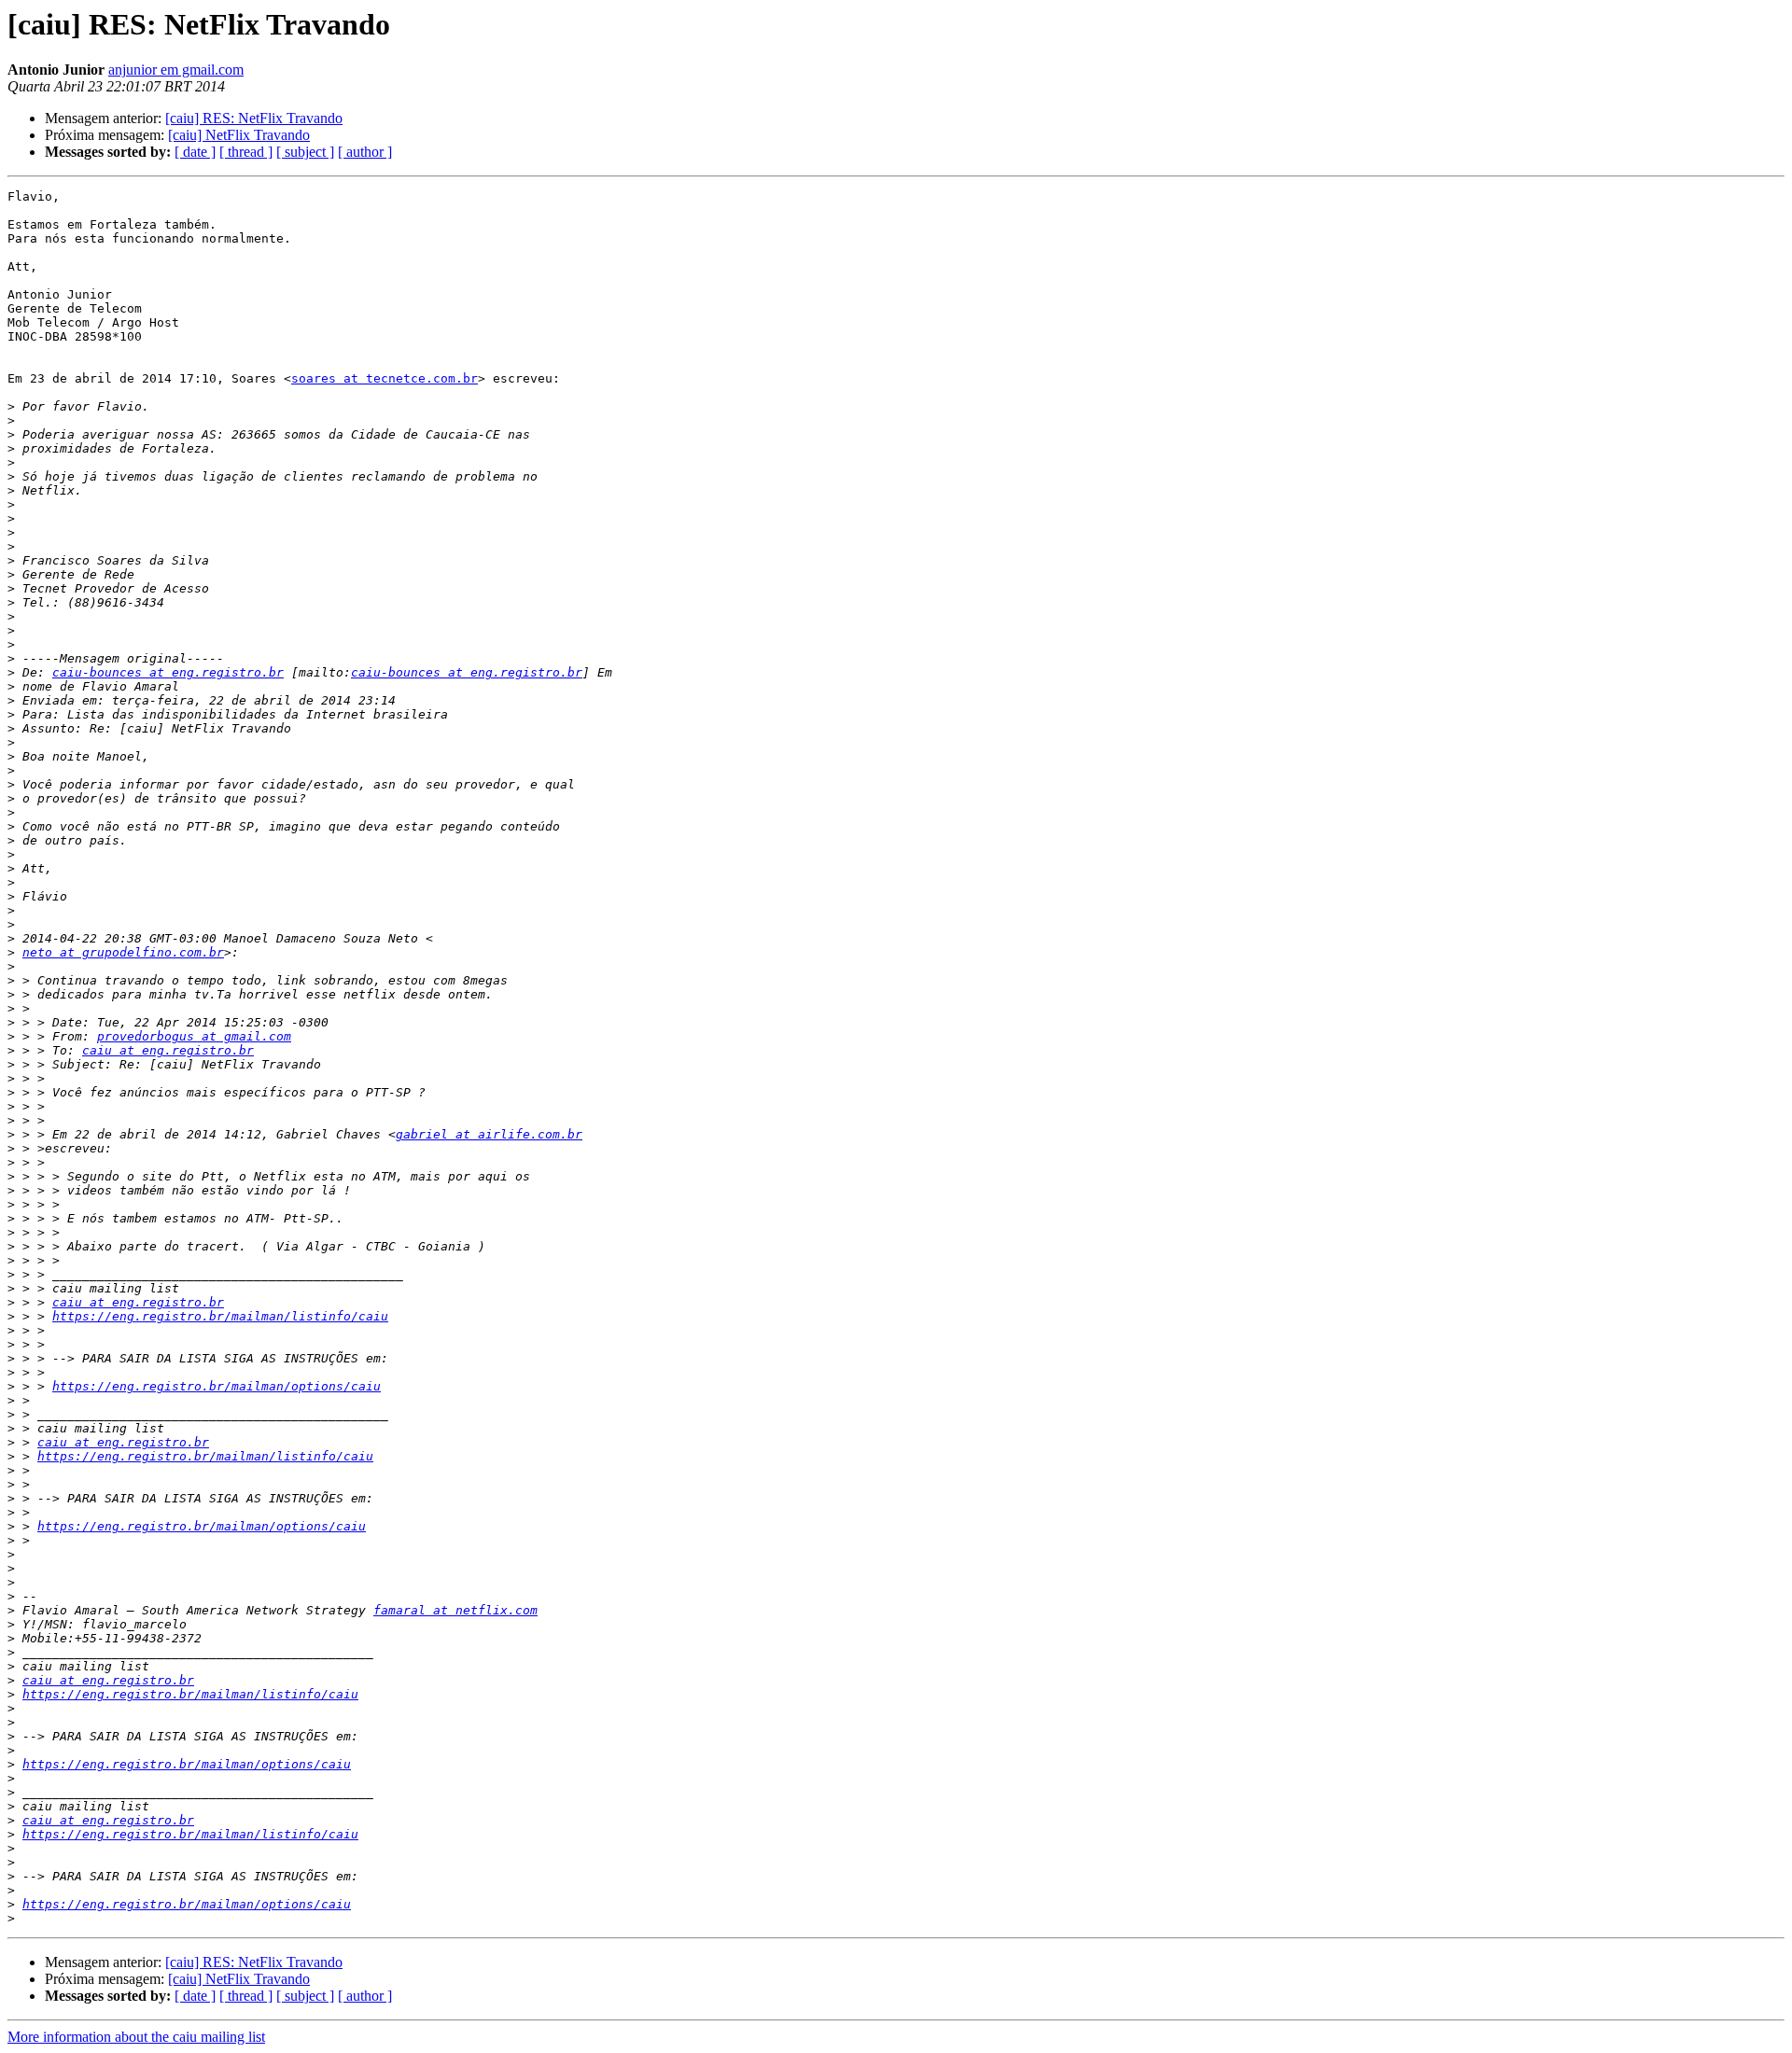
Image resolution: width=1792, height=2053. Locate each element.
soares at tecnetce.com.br (385, 378)
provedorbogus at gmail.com (194, 1036)
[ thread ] (246, 152)
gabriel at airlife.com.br (489, 1134)
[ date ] (195, 152)
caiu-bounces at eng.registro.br (168, 672)
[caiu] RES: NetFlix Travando (254, 118)
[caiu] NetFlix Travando (239, 135)
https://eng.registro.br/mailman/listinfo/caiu (220, 1316)
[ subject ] (305, 152)
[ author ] (365, 152)
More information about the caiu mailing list (136, 2037)
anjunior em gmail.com (176, 70)
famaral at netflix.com (455, 1610)
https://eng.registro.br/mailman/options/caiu (217, 1386)
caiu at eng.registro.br (168, 1050)
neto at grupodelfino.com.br (123, 952)
